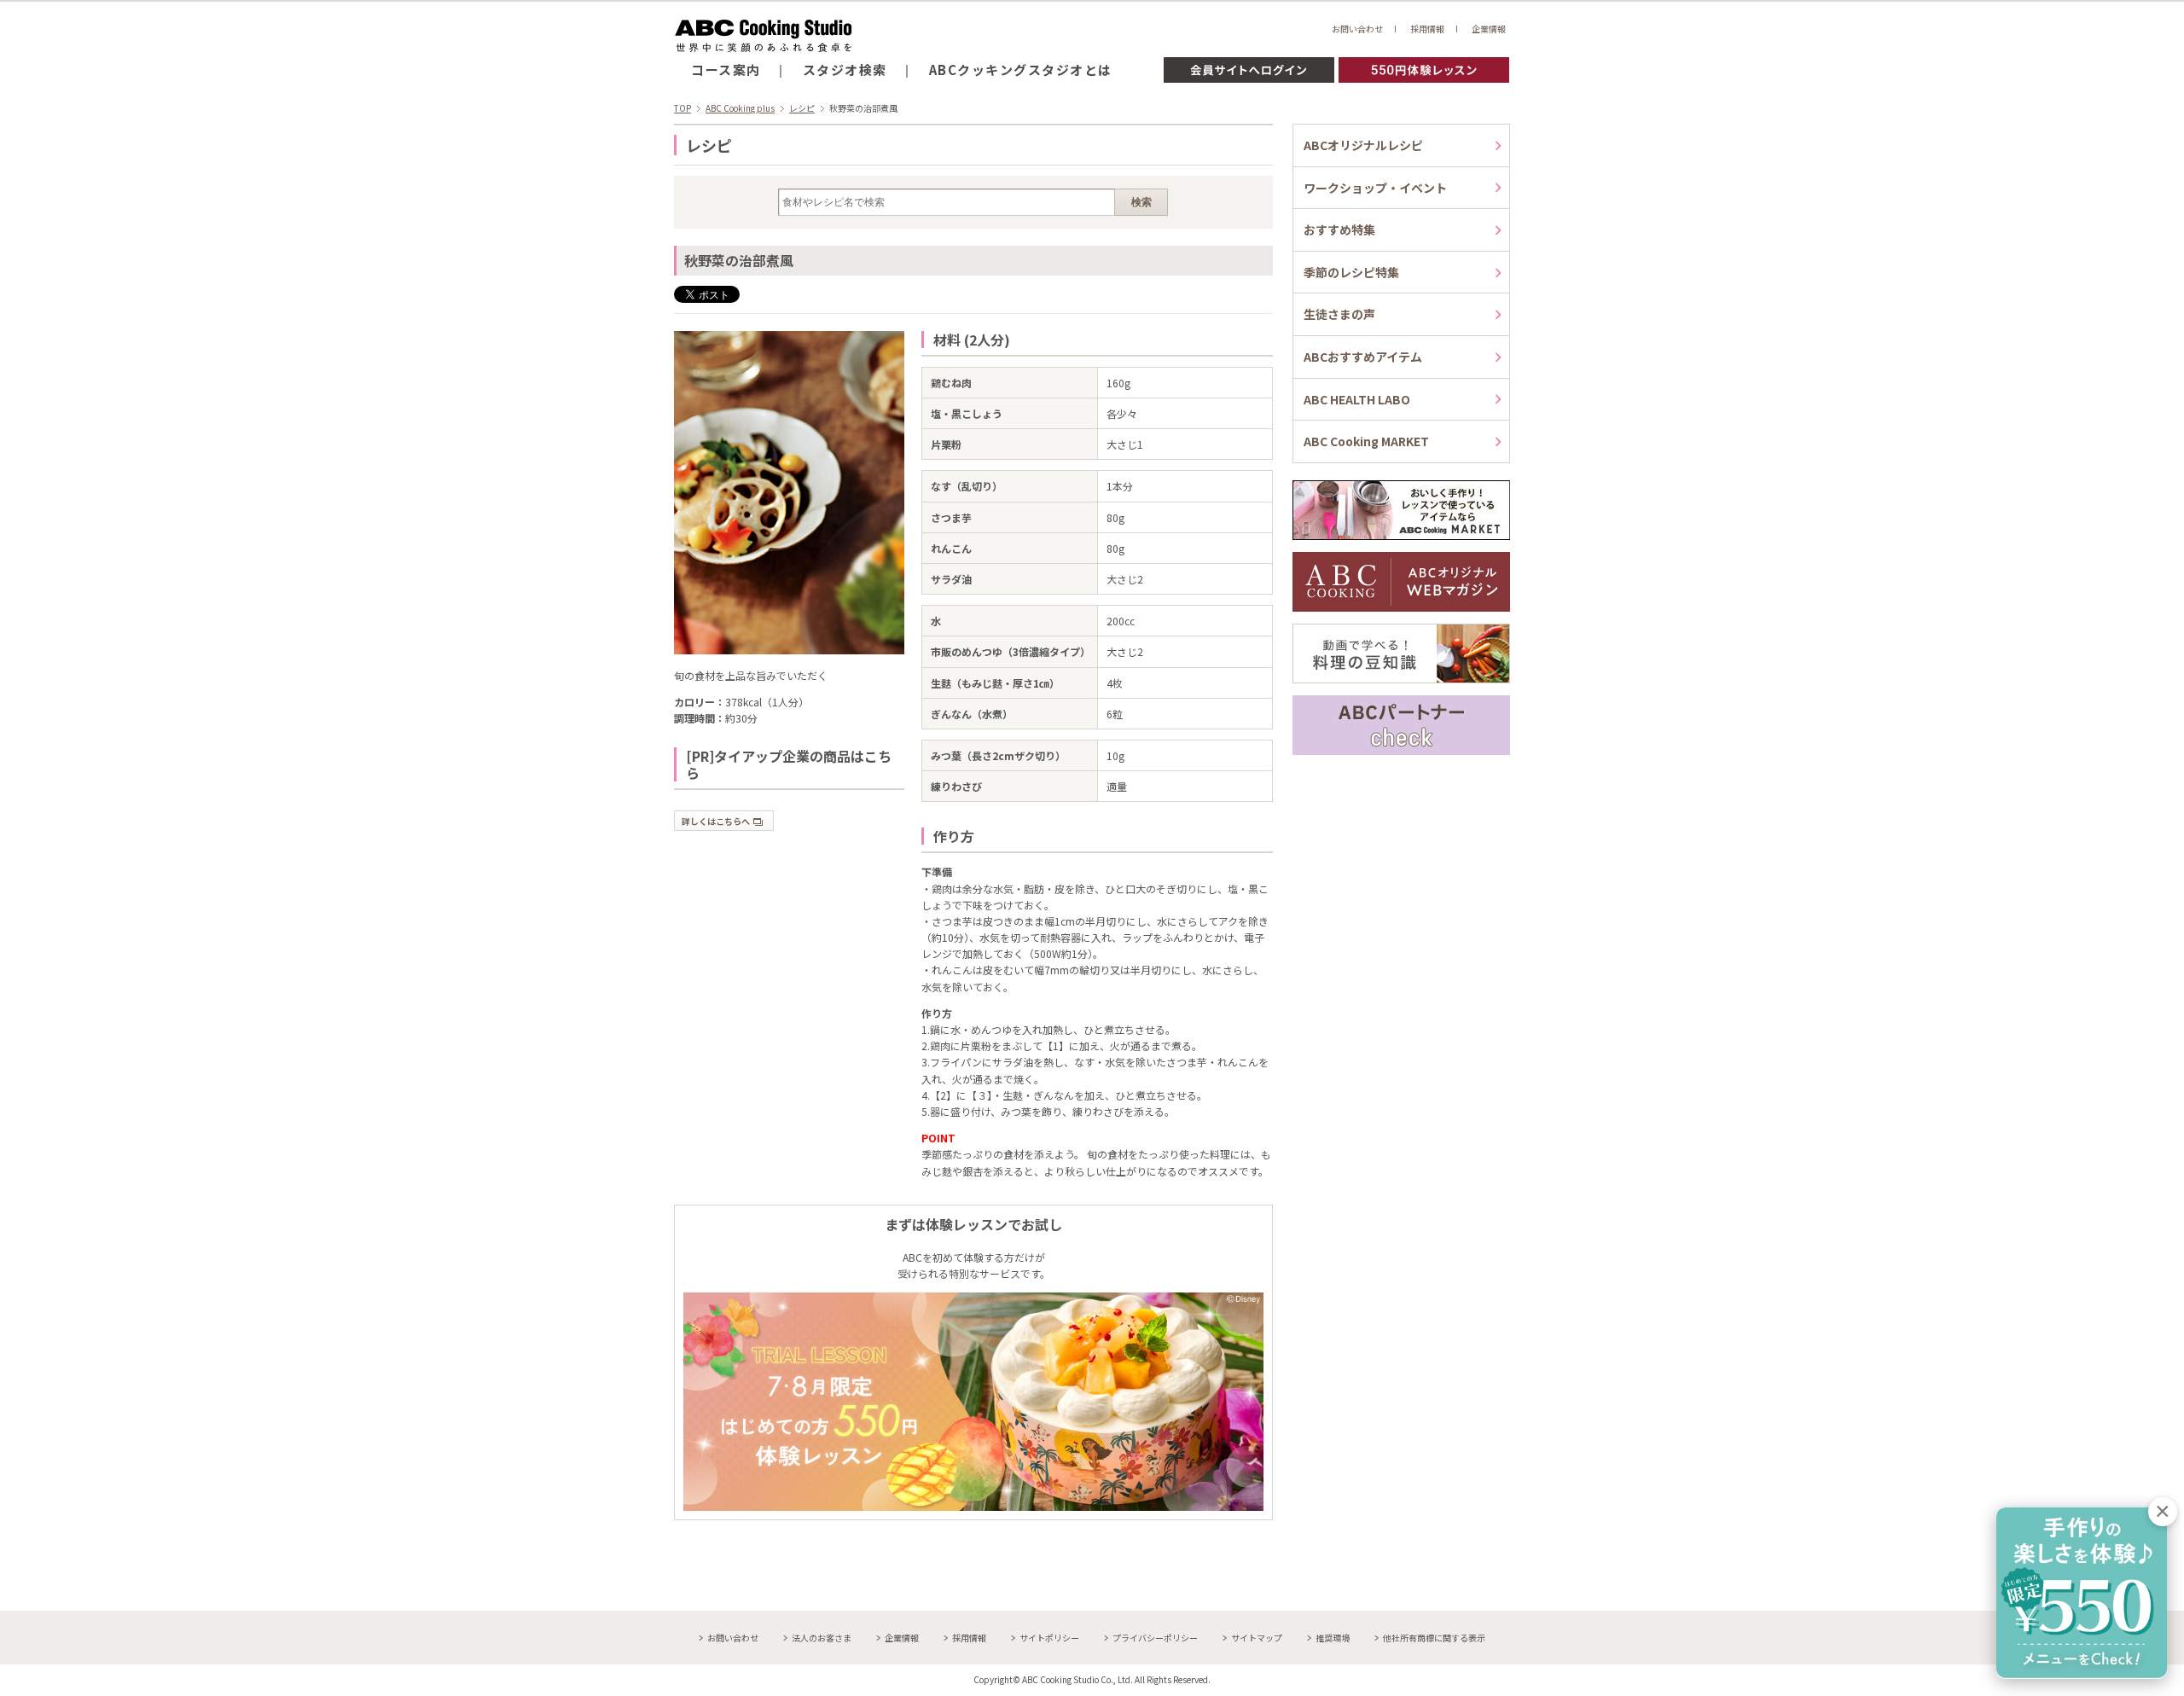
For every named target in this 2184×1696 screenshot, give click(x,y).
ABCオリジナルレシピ (1363, 145)
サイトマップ (1257, 1638)
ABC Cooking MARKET (1366, 441)
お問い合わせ (1357, 29)
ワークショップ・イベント (1375, 188)
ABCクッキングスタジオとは (1021, 70)
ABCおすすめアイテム (1363, 357)
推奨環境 (1333, 1638)
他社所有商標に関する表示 (1434, 1638)
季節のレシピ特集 (1351, 272)
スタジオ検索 (845, 70)
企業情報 (1489, 29)
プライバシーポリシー (1155, 1638)
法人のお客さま (822, 1638)
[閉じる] (2163, 1512)
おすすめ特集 (1339, 229)
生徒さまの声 (1339, 314)
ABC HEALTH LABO (1357, 399)
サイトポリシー (1049, 1638)
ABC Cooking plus (740, 108)
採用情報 (1427, 29)
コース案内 (726, 70)
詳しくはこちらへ (716, 821)
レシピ (802, 108)
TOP (682, 108)
